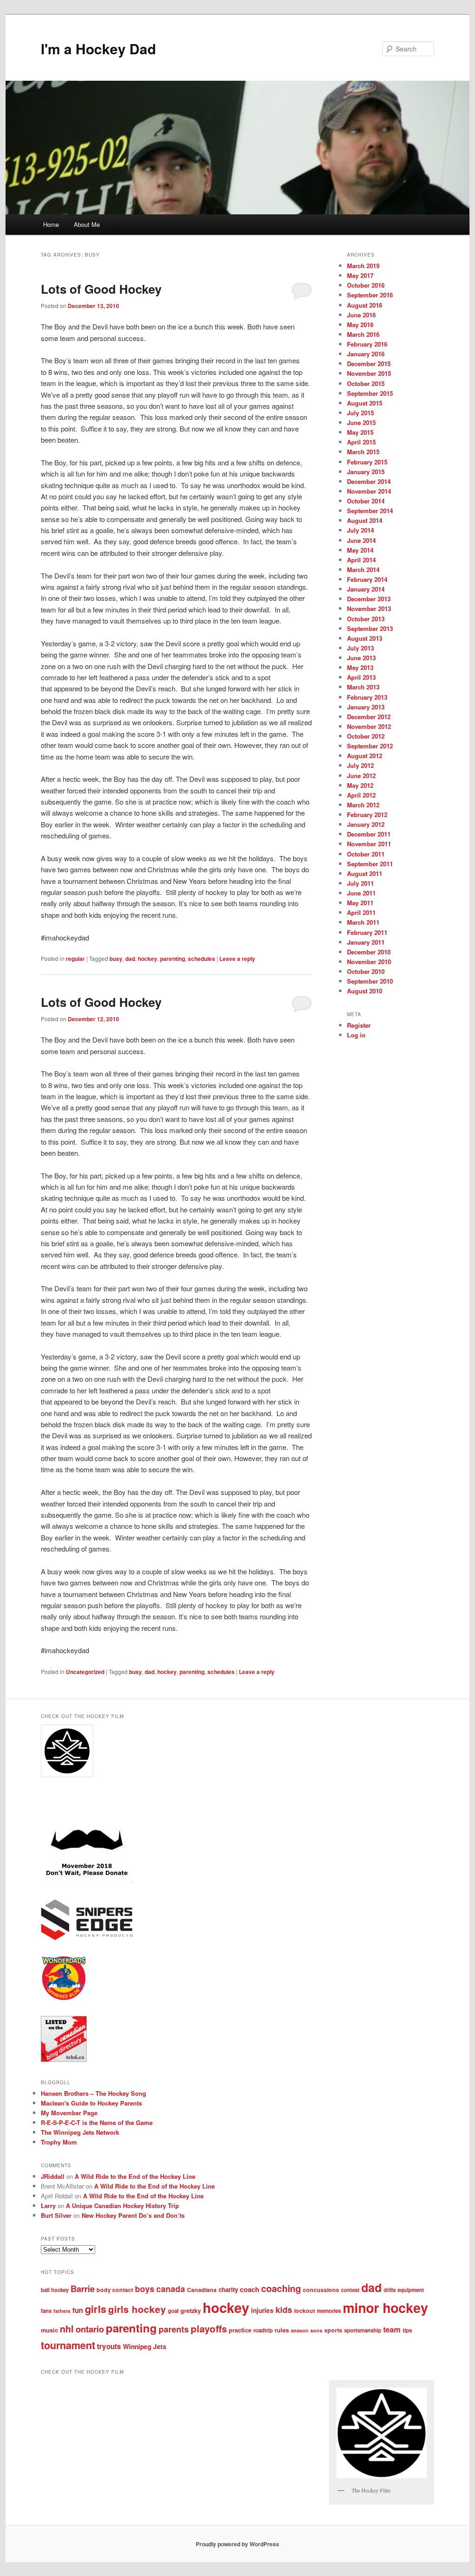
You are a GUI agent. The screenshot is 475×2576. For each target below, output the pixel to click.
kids (284, 2309)
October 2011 (366, 854)
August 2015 (365, 403)
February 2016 (367, 344)
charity (228, 2289)
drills (390, 2290)
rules (282, 2330)
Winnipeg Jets (145, 2346)
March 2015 (363, 452)
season (300, 2330)
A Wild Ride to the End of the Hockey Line (135, 2176)
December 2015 (369, 364)
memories (329, 2311)
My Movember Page (69, 2113)
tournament (68, 2345)
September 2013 (370, 628)
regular (75, 959)
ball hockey (55, 2290)
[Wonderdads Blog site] (64, 1999)
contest (350, 2290)
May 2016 (360, 325)
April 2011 (361, 912)
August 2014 (365, 520)
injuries (262, 2310)
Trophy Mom (59, 2142)
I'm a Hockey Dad (98, 48)
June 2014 (361, 540)
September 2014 (370, 511)
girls (96, 2309)
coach (250, 2289)
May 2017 (360, 275)
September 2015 (370, 393)
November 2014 (369, 491)
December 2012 (369, 717)
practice (240, 2330)
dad (130, 959)
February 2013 (367, 697)
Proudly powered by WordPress (237, 2544)
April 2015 (361, 442)
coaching (281, 2288)
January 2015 (366, 472)
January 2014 (366, 589)
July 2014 (360, 530)
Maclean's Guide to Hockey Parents (91, 2103)
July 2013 (360, 648)
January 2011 (366, 942)
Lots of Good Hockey (101, 289)
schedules (202, 959)
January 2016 (366, 354)
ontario (90, 2329)
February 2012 (367, 815)
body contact (115, 2290)
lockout (305, 2311)
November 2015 (369, 373)
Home (51, 224)
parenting (173, 959)
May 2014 (360, 550)
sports (333, 2330)
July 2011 (360, 883)
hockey (148, 959)
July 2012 (360, 765)
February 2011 (367, 932)
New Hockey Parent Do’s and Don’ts (133, 2215)
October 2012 (366, 736)
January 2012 (366, 824)
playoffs (209, 2328)
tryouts (109, 2346)
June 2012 (361, 776)
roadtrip (263, 2330)
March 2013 (363, 687)
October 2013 (366, 619)
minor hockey (385, 2308)
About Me (87, 224)
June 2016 (361, 315)
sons (316, 2330)
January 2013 (366, 707)
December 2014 (369, 481)
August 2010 (365, 991)
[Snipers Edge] (87, 1938)
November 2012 (369, 726)
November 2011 (369, 844)
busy (116, 959)
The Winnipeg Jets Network (80, 2132)
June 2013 (361, 658)
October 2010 (366, 971)
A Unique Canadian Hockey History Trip (122, 2206)
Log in (356, 1035)
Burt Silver (56, 2215)
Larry (48, 2206)
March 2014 (363, 570)
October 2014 (366, 501)
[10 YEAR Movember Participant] (87, 1882)
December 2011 (369, 834)
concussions (321, 2290)
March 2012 (363, 805)
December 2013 (369, 599)
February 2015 (367, 462)
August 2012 (365, 756)
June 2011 (361, 893)
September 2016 (370, 295)
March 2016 (363, 334)
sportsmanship (363, 2330)
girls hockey (137, 2309)
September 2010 (370, 981)
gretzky (191, 2311)
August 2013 (365, 638)
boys (145, 2289)
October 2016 (366, 285)
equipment (411, 2290)
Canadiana (202, 2290)
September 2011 (370, 864)
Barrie (83, 2289)
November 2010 (369, 962)
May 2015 (360, 432)
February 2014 (367, 579)
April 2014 (361, 560)
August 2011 (365, 873)
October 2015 (366, 383)
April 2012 (361, 795)
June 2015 (361, 422)
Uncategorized (85, 1672)
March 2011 (363, 922)
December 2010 (369, 952)
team (392, 2329)
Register (359, 1025)
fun (78, 2310)
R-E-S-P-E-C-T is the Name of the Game (97, 2122)
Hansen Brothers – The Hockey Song (93, 2093)
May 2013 (360, 667)
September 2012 (370, 746)
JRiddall (53, 2176)
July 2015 (360, 413)
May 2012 (360, 785)
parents (174, 2329)
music (49, 2330)
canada (171, 2289)
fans (46, 2311)
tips (407, 2330)
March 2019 (363, 266)
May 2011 (360, 903)
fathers (62, 2311)
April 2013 (361, 677)
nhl (67, 2329)
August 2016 (365, 305)
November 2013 (369, 609)
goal (173, 2311)
